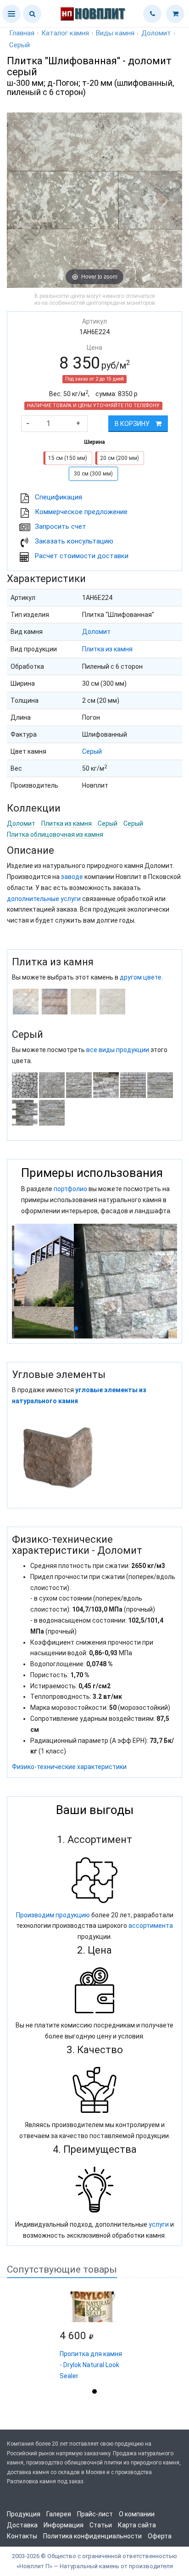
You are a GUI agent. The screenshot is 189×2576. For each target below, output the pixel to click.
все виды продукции (118, 1050)
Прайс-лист (95, 2514)
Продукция (24, 2514)
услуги (159, 2224)
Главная (22, 33)
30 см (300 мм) (93, 474)
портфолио (70, 1189)
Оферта (160, 2536)
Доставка (22, 2525)
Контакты (22, 2536)
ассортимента (151, 1926)
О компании (137, 2514)
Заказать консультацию (74, 541)
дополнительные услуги (44, 899)
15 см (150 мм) (68, 458)
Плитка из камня (107, 649)
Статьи (101, 2525)
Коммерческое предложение (81, 512)
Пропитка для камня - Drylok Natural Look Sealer (91, 2365)
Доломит (96, 632)
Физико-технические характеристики (69, 1767)
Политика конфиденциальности (92, 2536)
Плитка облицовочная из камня (55, 834)
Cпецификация (58, 497)
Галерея (59, 2514)
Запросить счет (61, 526)
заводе (72, 877)
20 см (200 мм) (120, 458)
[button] (11, 14)
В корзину (133, 424)
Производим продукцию (53, 1915)
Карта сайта (137, 2525)
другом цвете (141, 977)
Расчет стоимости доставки (82, 556)
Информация (64, 2525)
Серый (92, 751)
